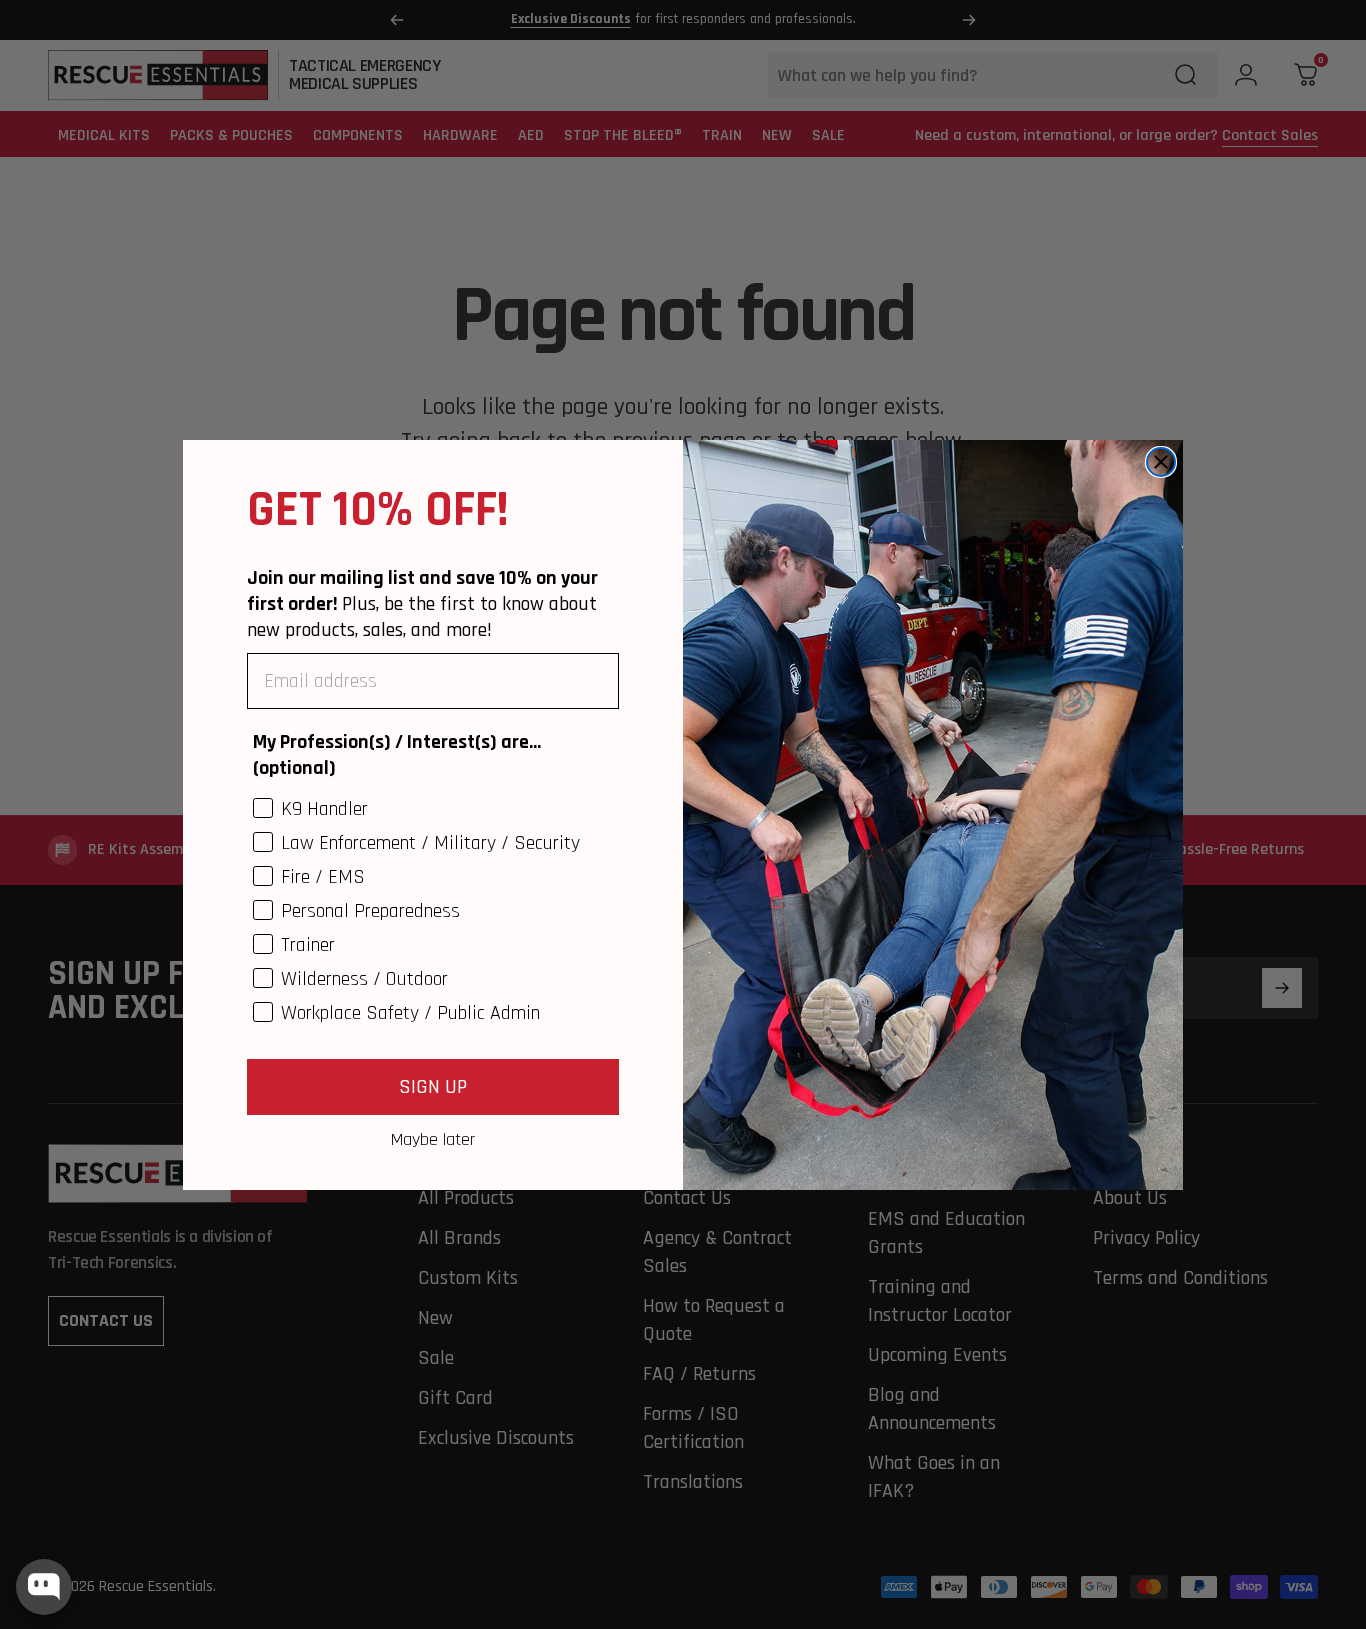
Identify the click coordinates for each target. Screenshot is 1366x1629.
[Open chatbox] (44, 1587)
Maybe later (433, 1139)
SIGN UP (433, 1087)
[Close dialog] (1161, 462)
